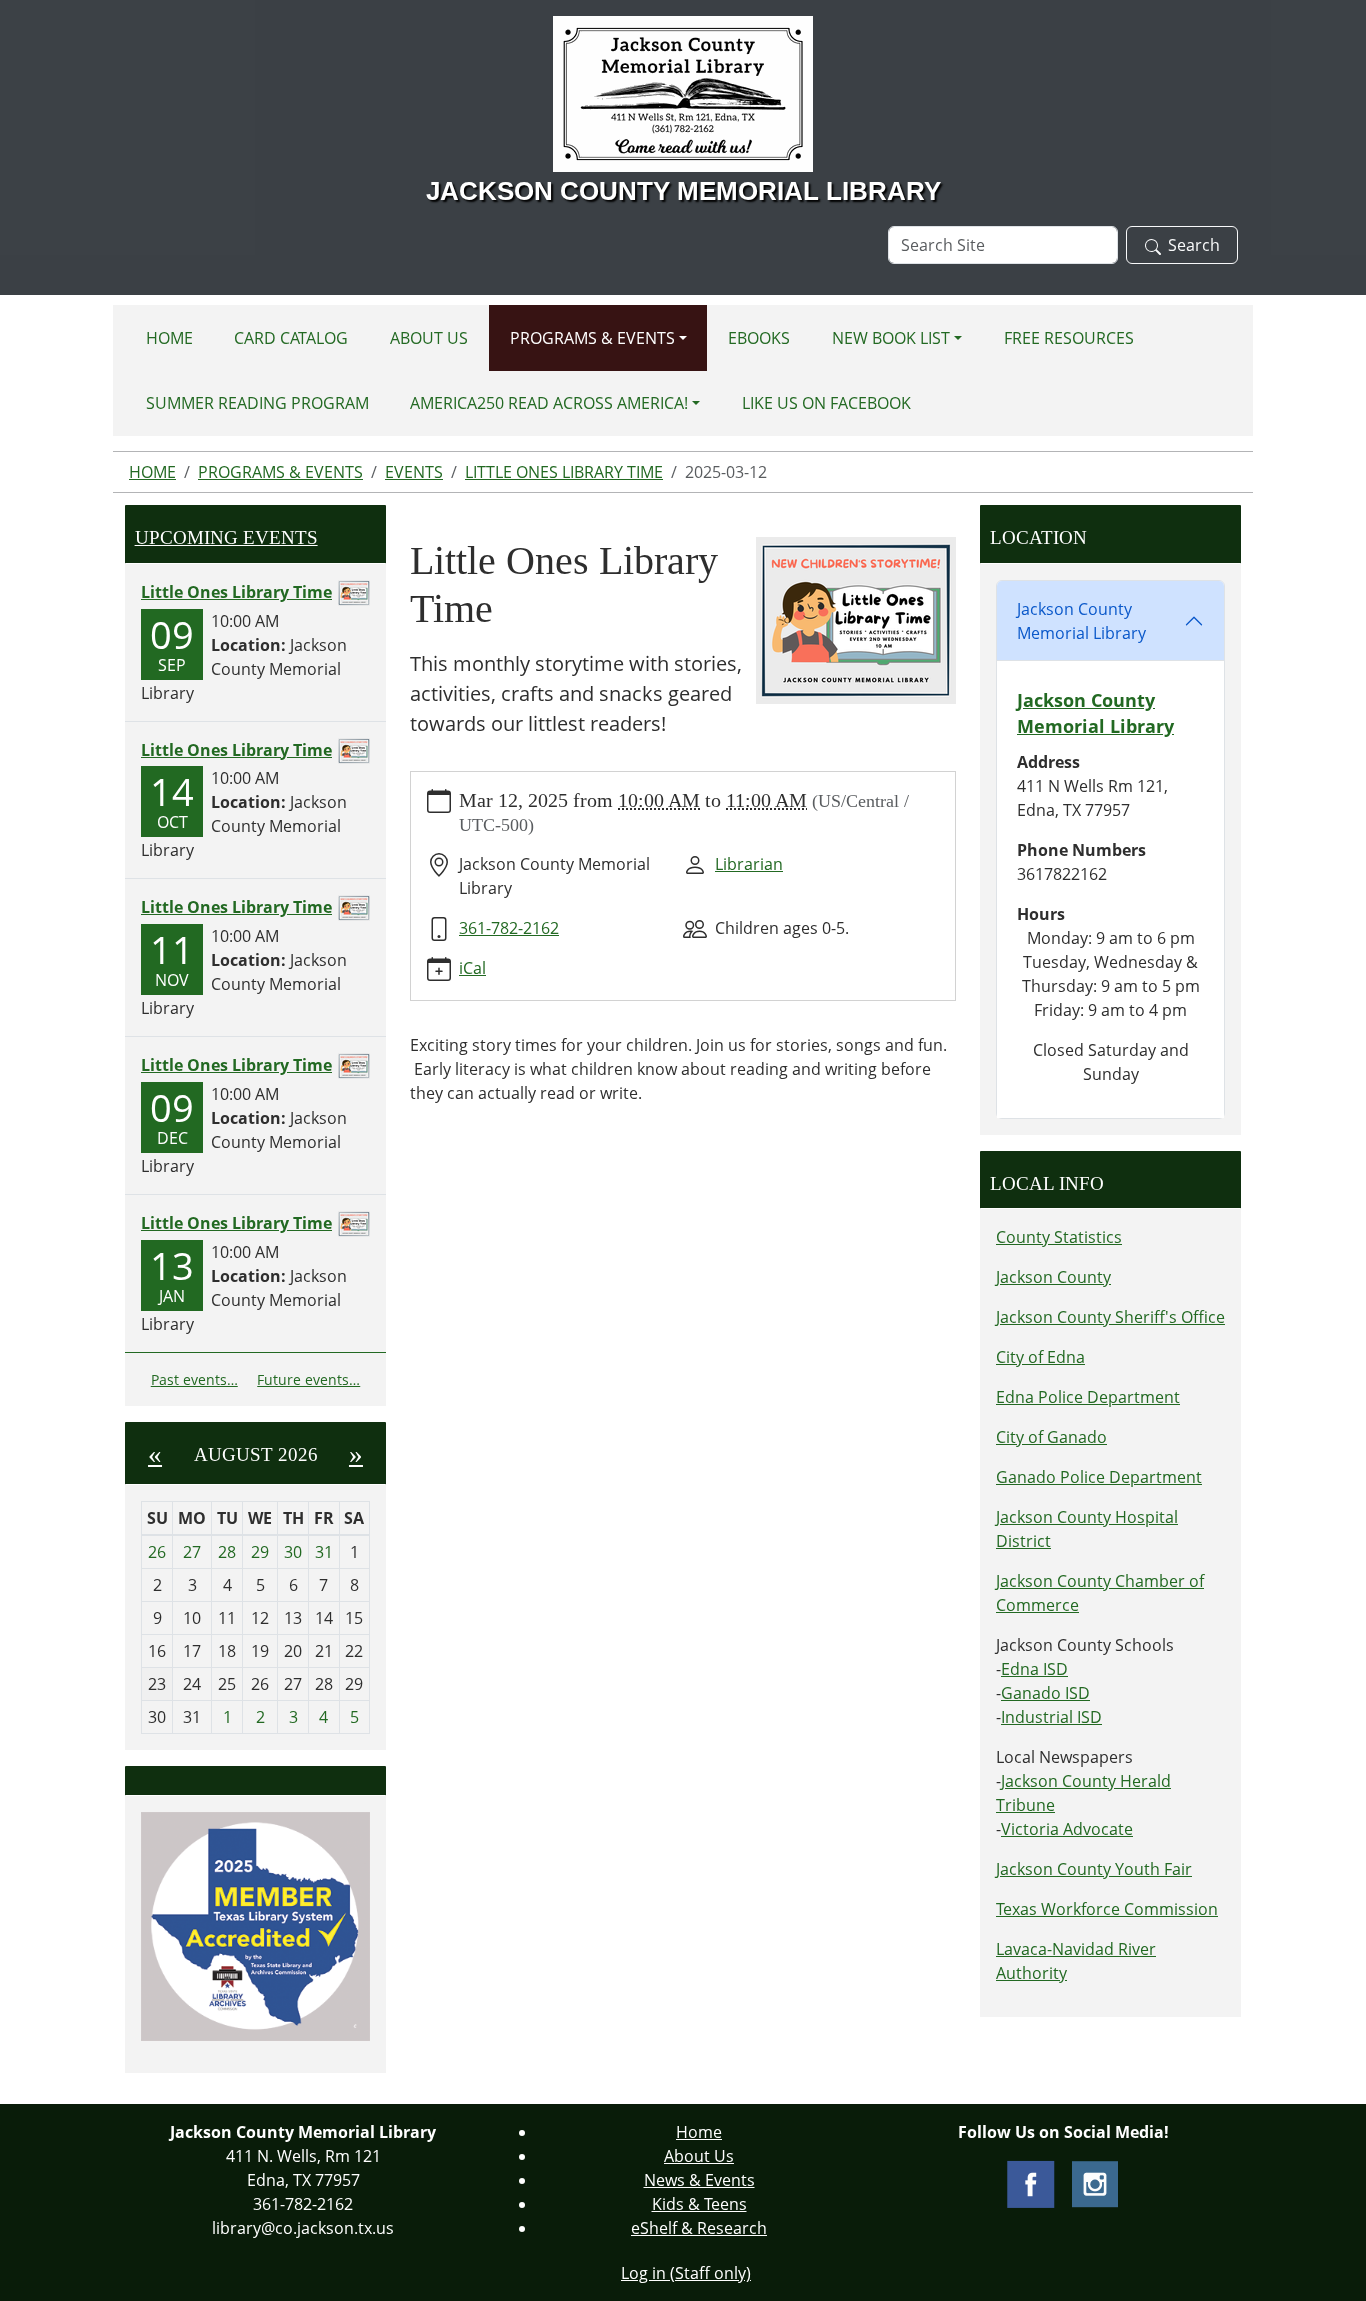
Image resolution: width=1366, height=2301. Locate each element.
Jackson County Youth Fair (1094, 1869)
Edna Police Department (1088, 1397)
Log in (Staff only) (686, 2273)
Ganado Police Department (1099, 1477)
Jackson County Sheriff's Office (1110, 1317)
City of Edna (1040, 1357)
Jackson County (1053, 1277)
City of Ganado (1051, 1437)
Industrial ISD (1051, 1717)
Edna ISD (1034, 1669)
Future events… (308, 1379)
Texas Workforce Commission (1107, 1909)
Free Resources (1069, 338)
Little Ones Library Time (564, 472)
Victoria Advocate (1067, 1829)
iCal (472, 968)
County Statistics (1059, 1237)
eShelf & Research (699, 2228)
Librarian (749, 864)
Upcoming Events (226, 537)
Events (414, 472)
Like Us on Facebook (826, 403)
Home (169, 338)
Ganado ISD (1045, 1693)
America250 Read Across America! (549, 403)
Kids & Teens (699, 2204)
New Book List (891, 338)
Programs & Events (592, 338)
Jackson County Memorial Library (1081, 621)
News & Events (699, 2180)
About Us (429, 338)
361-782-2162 (509, 928)
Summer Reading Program (257, 403)
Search (1194, 245)
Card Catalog (291, 338)
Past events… (194, 1379)
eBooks (759, 338)
